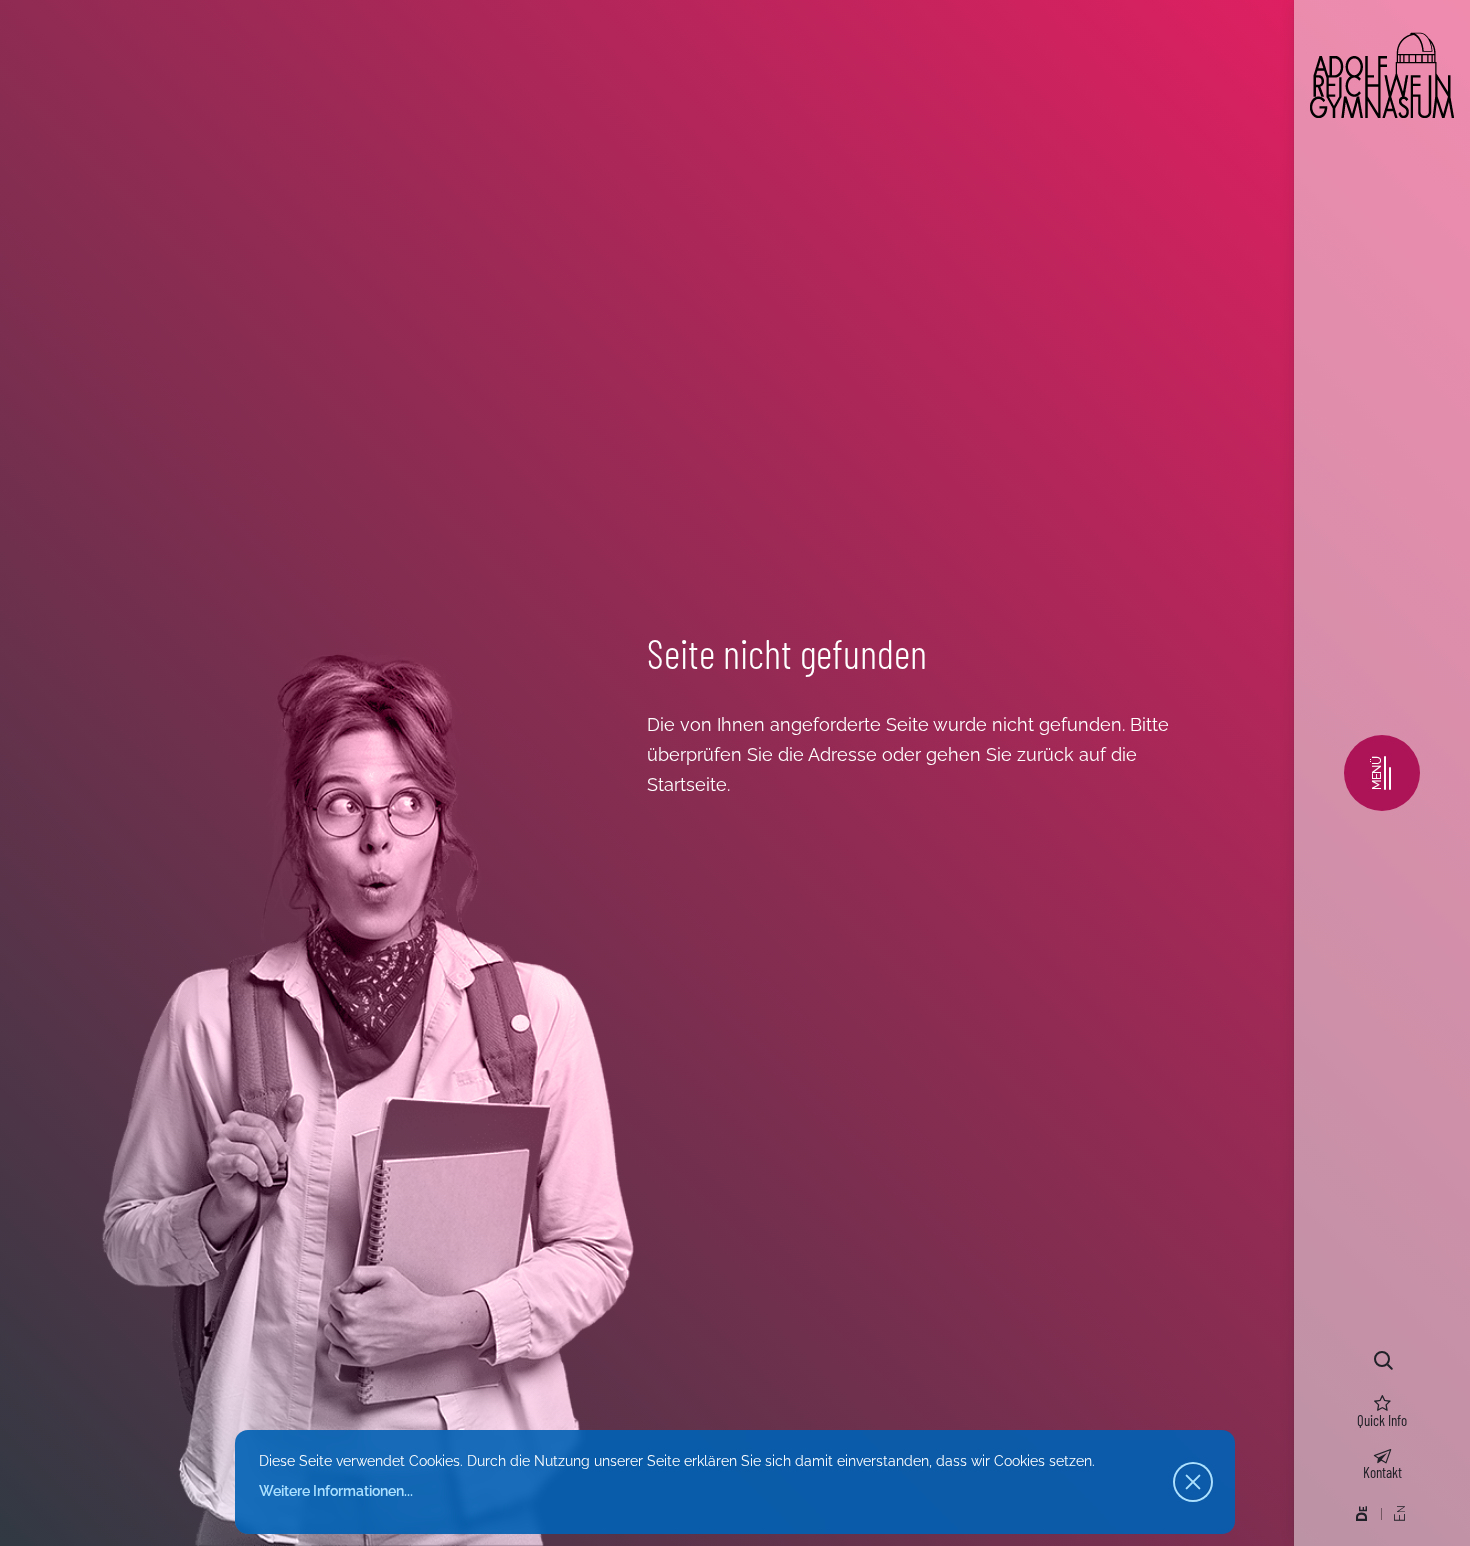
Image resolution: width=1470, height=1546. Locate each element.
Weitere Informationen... (336, 1491)
